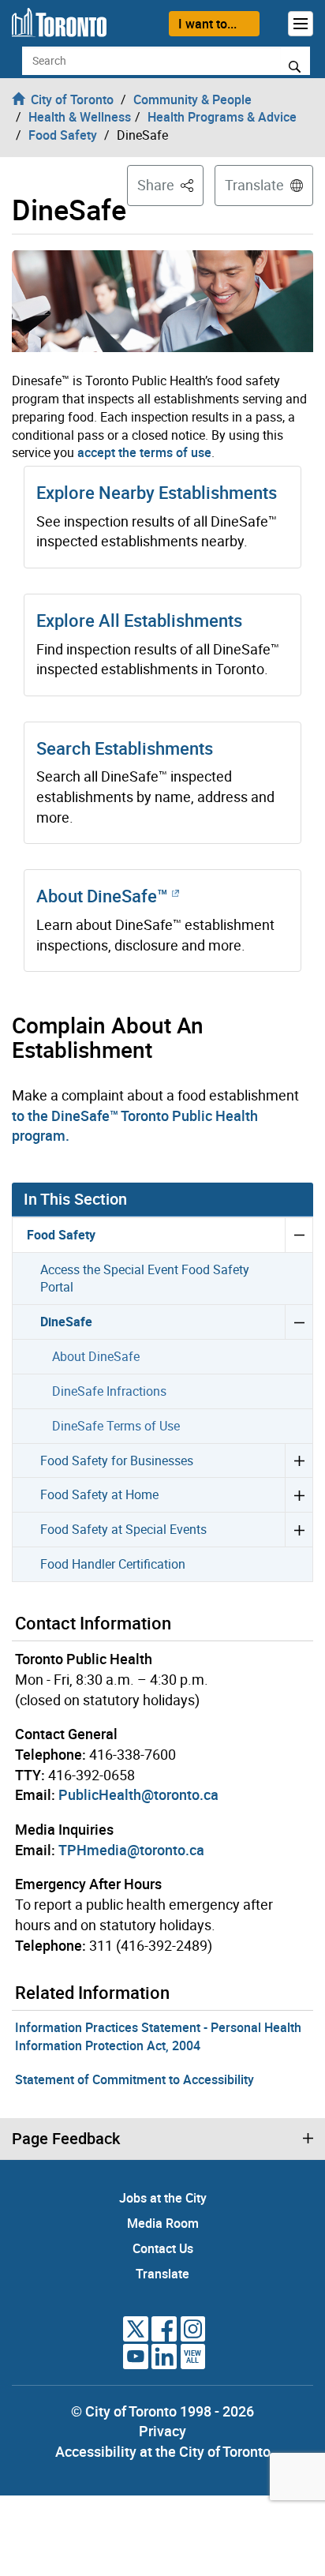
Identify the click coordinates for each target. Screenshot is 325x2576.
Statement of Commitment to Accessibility (134, 2079)
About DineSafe (96, 1356)
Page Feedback (66, 2139)
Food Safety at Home (99, 1494)
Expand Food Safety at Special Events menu (299, 1529)
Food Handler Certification (113, 1564)
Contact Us (163, 2248)
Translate (254, 185)
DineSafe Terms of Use (116, 1426)
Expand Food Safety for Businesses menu (299, 1460)
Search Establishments (125, 748)
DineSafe (66, 1322)
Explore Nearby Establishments (157, 492)
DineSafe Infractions (109, 1391)
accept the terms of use (144, 452)
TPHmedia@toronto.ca (131, 1850)
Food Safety (61, 1235)
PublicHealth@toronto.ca (138, 1794)
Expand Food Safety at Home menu (299, 1494)
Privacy (162, 2431)
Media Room (163, 2223)
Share (170, 184)
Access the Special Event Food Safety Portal (145, 1279)
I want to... (207, 24)
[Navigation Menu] (301, 24)
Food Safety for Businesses (117, 1460)
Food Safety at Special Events (123, 1529)
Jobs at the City (163, 2198)
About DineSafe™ (104, 896)
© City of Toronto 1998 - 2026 (162, 2411)
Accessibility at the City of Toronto (163, 2451)
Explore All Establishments (139, 620)
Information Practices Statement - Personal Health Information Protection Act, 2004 (158, 2036)
